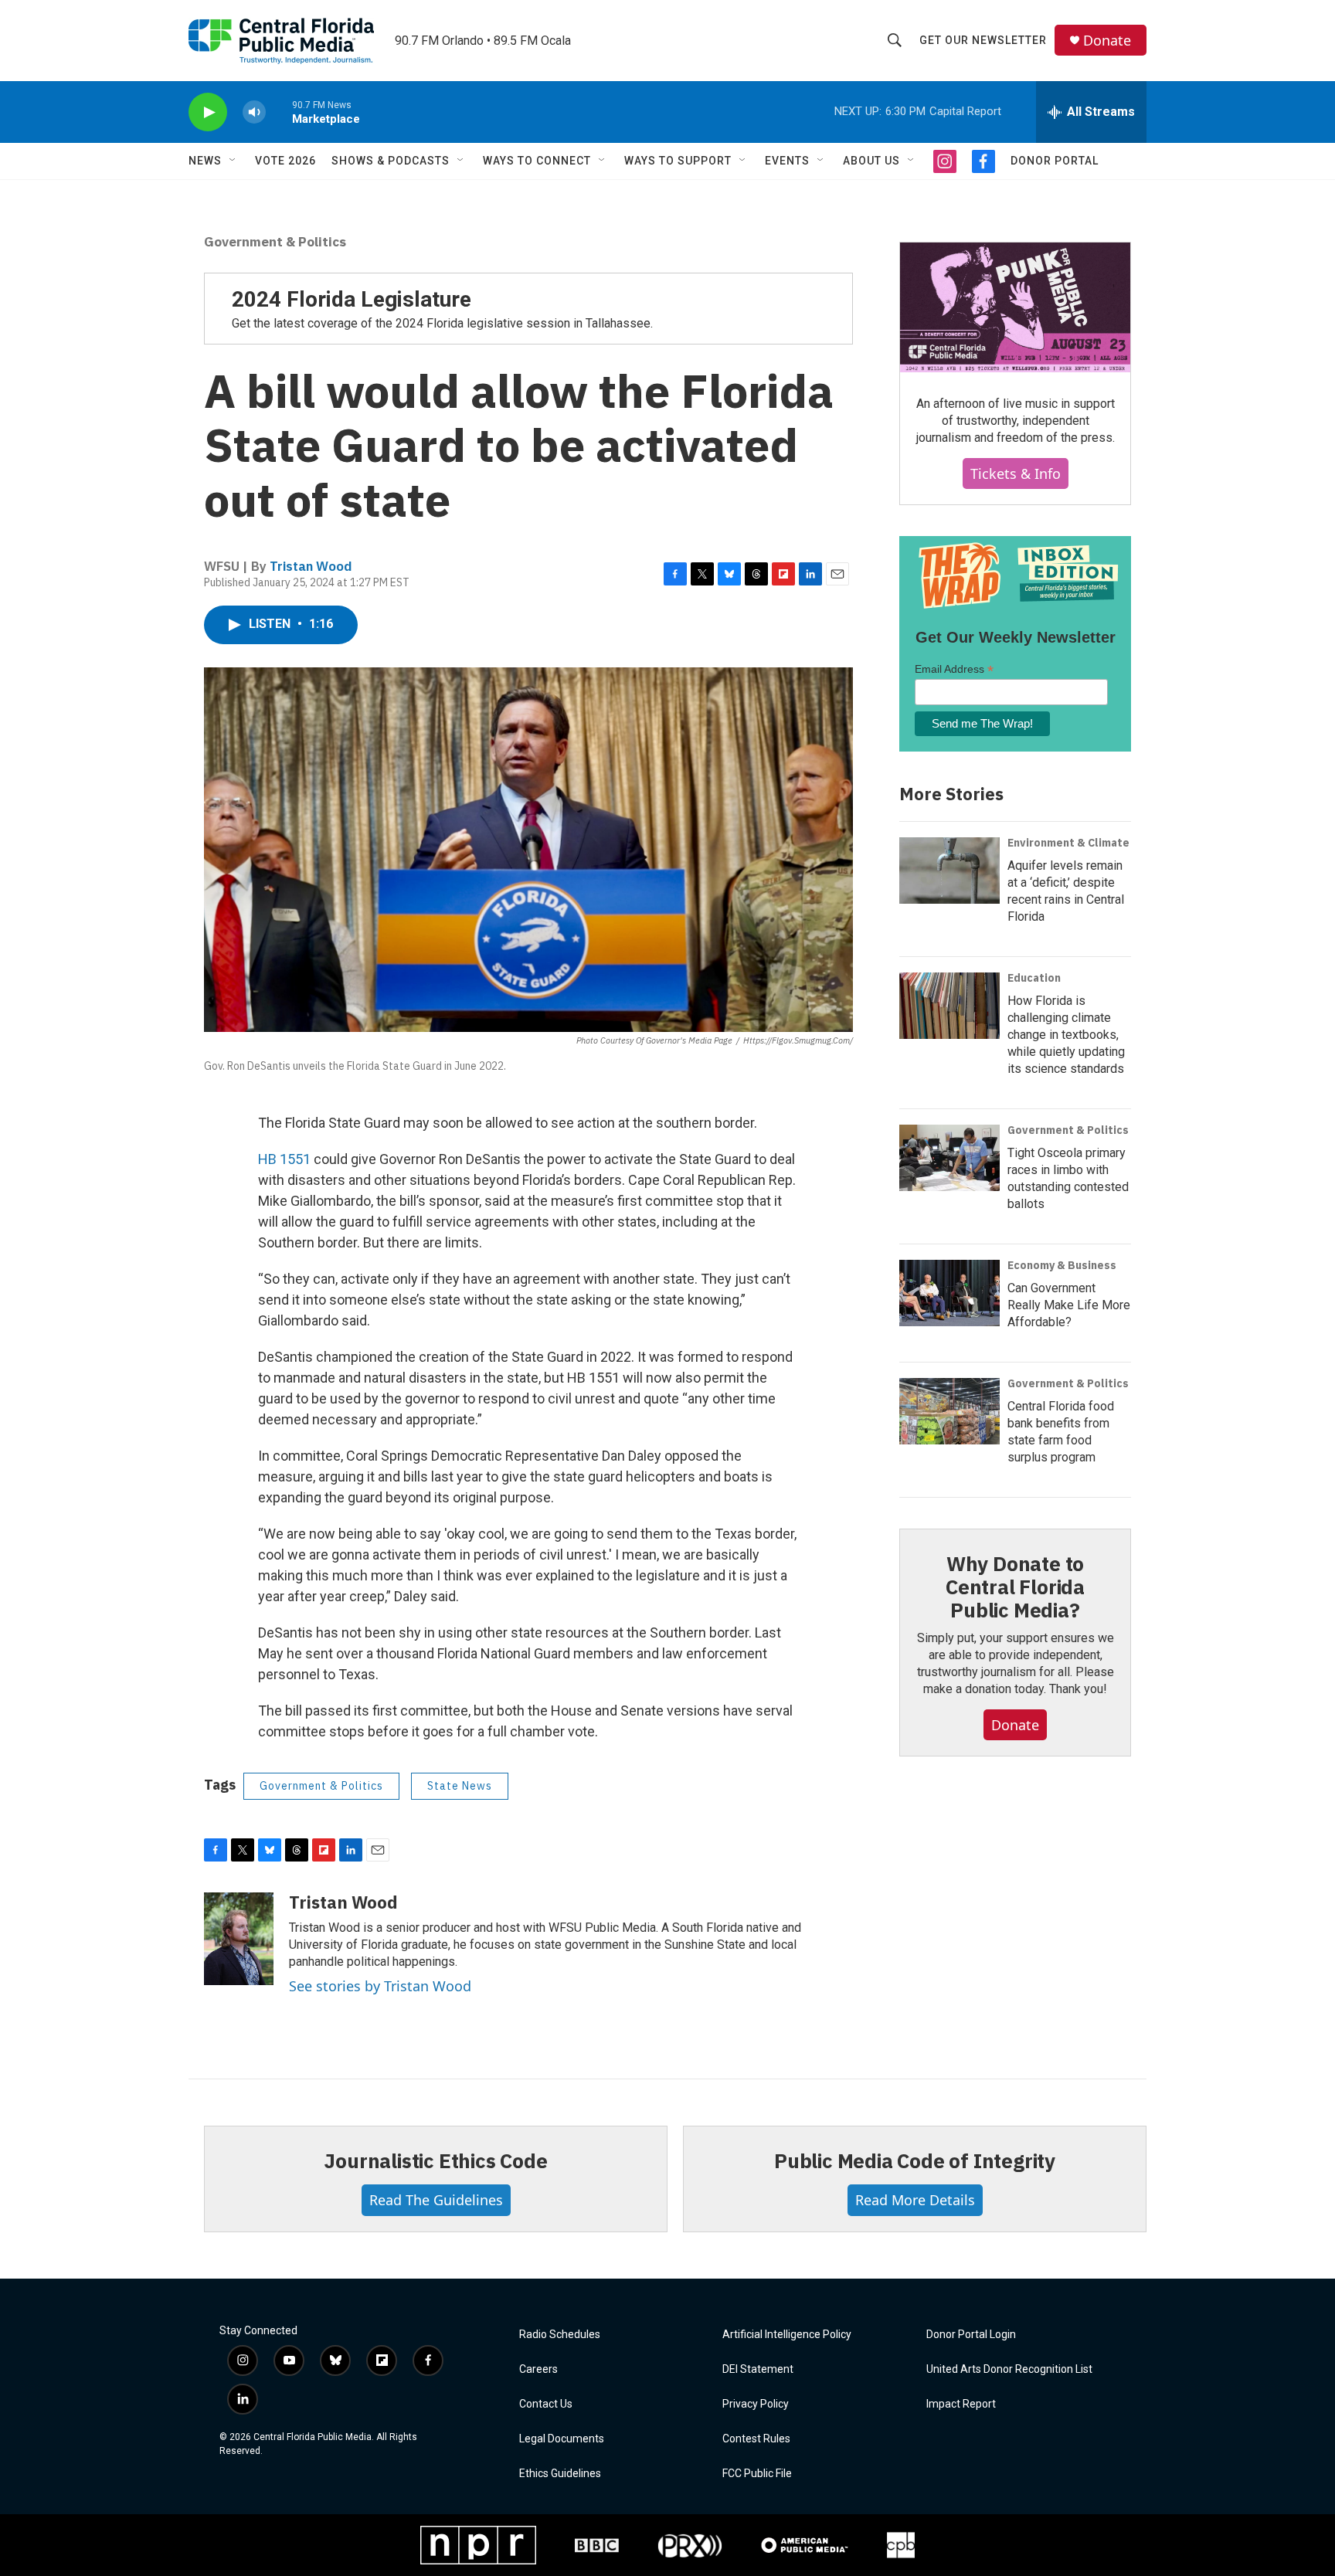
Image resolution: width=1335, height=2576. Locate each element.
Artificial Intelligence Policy (787, 2335)
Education (1034, 978)
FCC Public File (757, 2474)
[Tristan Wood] (239, 1939)
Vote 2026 (285, 161)
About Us (871, 161)
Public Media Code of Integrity (915, 2160)
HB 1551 (284, 1159)
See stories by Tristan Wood (380, 1986)
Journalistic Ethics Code (435, 2160)
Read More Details (915, 2200)
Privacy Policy (756, 2404)
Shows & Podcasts (391, 161)
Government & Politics (275, 242)
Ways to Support (678, 161)
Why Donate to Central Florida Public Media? (1015, 1587)
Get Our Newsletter (983, 40)
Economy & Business (1062, 1265)
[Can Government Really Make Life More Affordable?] (949, 1293)
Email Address (954, 669)
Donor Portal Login (971, 2335)
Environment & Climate (1068, 843)
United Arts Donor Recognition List (1009, 2369)
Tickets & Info (1016, 473)
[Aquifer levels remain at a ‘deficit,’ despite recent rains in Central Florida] (949, 871)
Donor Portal (1055, 161)
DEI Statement (758, 2369)
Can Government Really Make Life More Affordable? (1069, 1305)
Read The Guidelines (436, 2200)
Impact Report (961, 2404)
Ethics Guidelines (560, 2474)
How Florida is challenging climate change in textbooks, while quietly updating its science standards (1066, 1035)
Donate (1107, 41)
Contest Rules (756, 2439)
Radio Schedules (560, 2335)
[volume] (254, 112)
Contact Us (546, 2404)
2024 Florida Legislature (352, 299)
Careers (538, 2369)
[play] (208, 112)
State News (460, 1786)
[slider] (279, 112)
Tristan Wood (311, 566)
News (205, 161)
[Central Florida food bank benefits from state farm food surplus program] (949, 1411)
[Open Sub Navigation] (233, 161)
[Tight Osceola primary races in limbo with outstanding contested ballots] (949, 1158)
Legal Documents (562, 2439)
